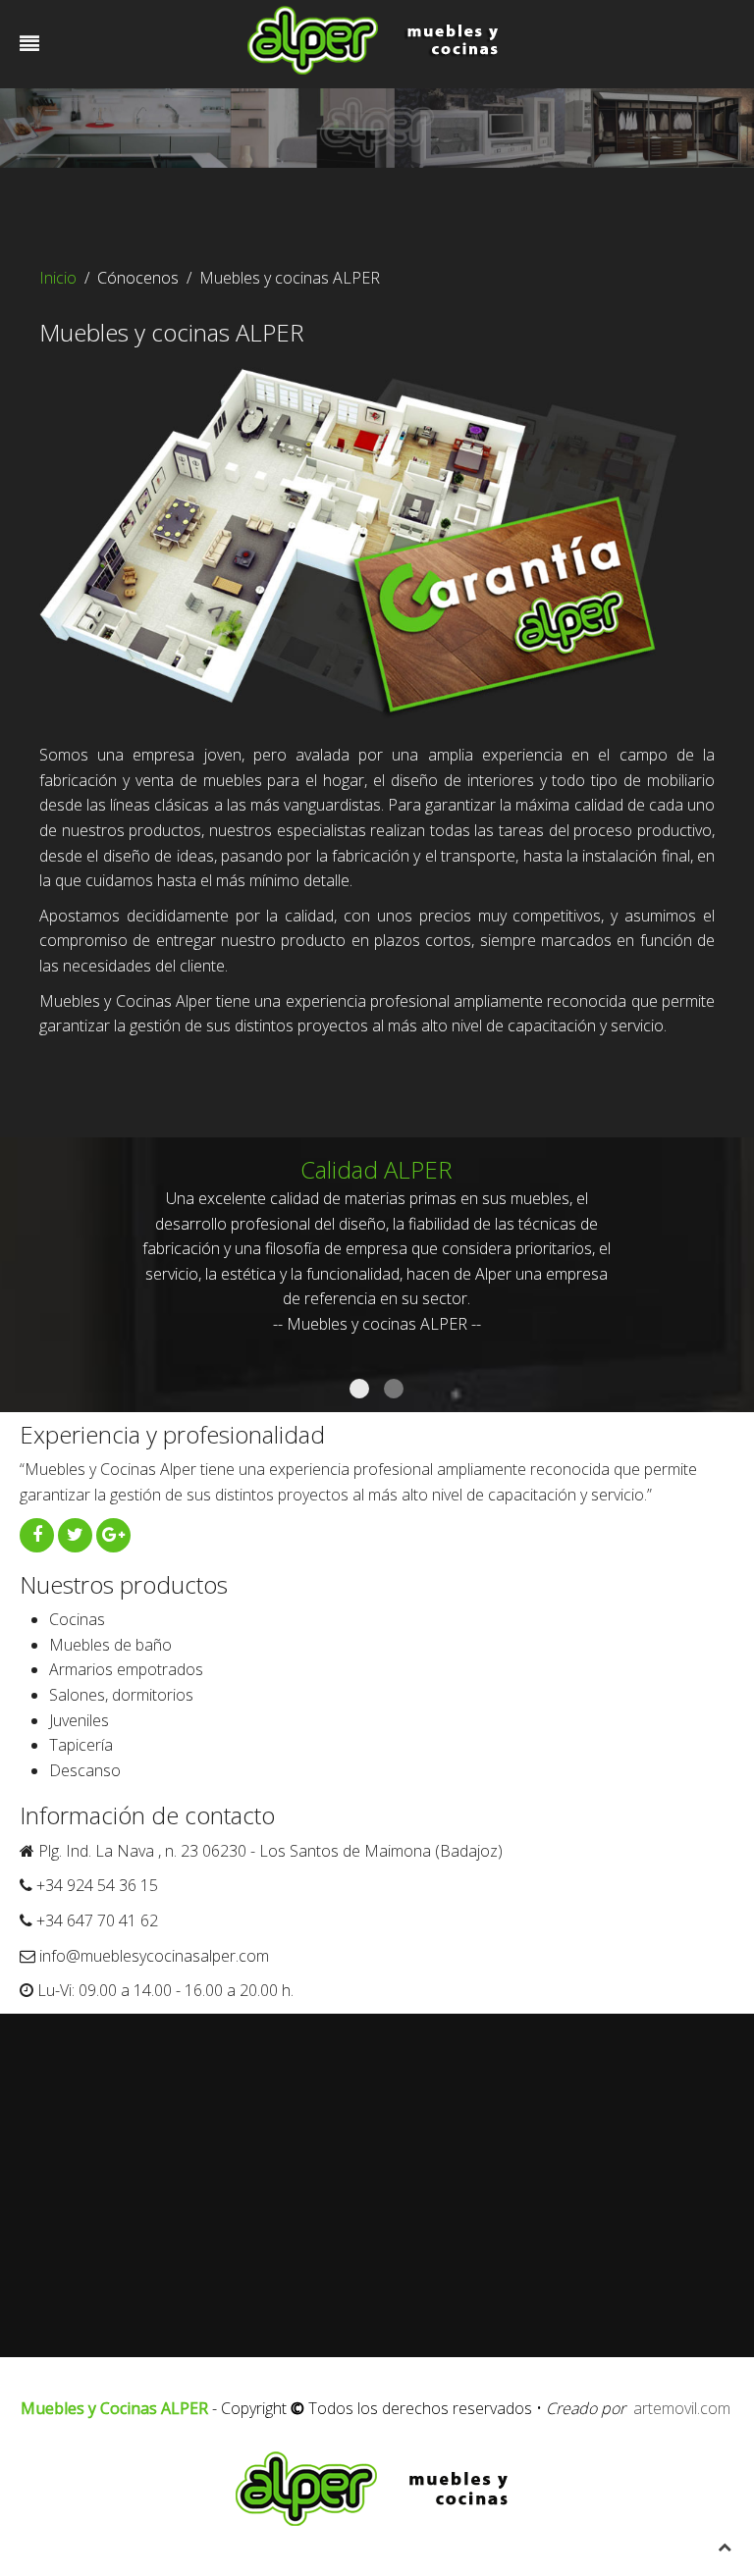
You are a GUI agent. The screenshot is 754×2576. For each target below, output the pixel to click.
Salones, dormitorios (121, 1695)
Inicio (58, 278)
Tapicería (81, 1745)
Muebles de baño (110, 1645)
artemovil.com (682, 2408)
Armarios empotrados (126, 1669)
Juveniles (79, 1720)
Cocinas (77, 1619)
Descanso (85, 1770)
